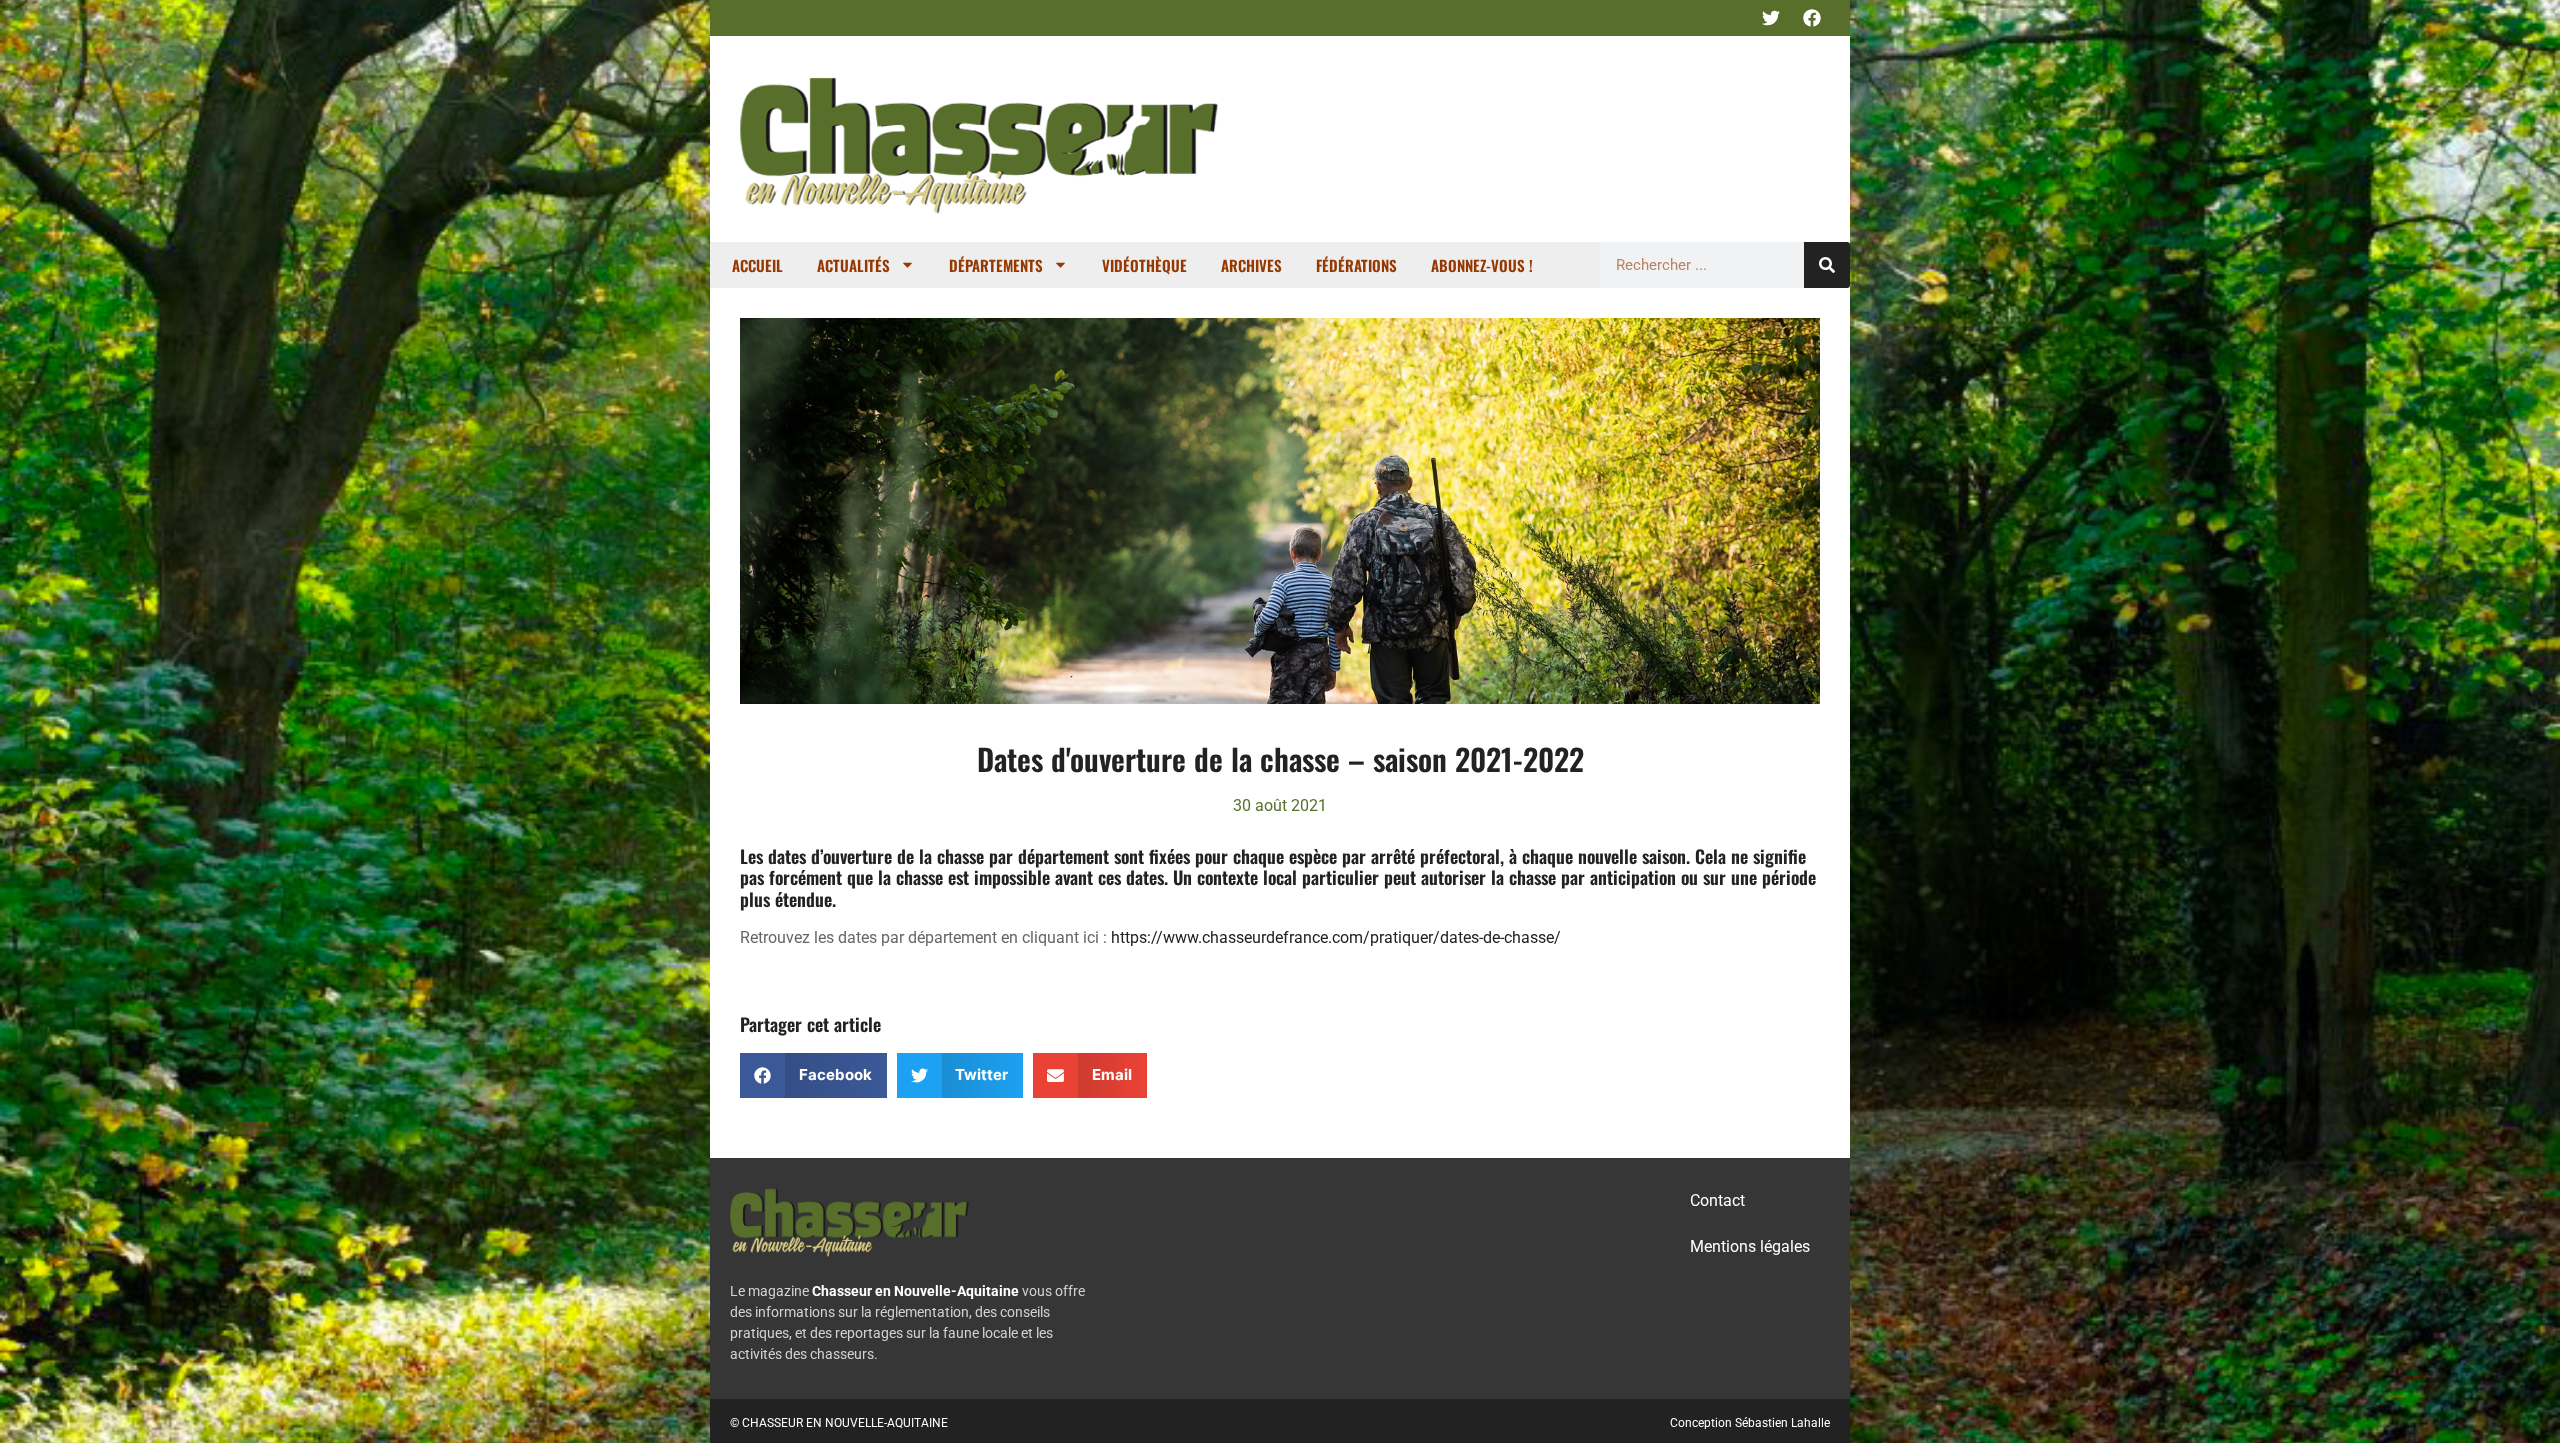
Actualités (853, 265)
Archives (1251, 265)
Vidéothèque (1144, 265)
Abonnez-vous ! (1482, 265)
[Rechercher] (1827, 265)
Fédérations (1356, 265)
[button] (813, 1075)
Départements (996, 265)
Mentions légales (1750, 1246)
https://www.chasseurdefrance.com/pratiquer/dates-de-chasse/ (1336, 937)
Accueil (757, 265)
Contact (1717, 1200)
